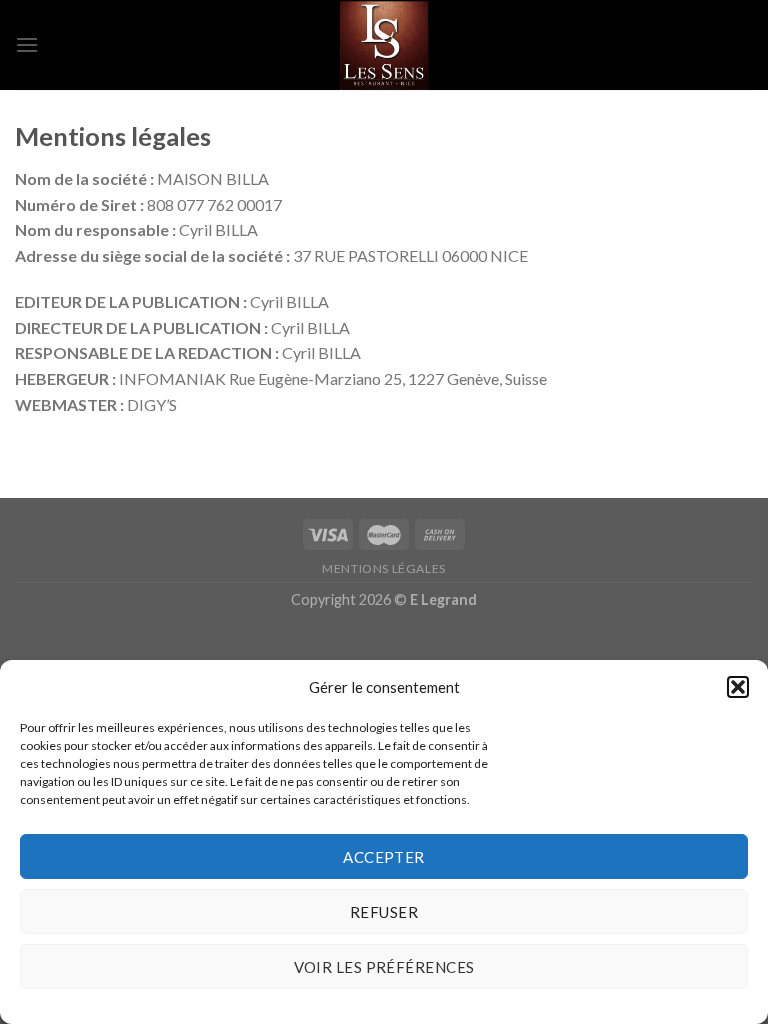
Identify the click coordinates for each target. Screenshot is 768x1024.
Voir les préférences (384, 967)
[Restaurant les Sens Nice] (384, 45)
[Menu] (27, 44)
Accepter (384, 857)
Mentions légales (384, 568)
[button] (738, 687)
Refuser (384, 912)
